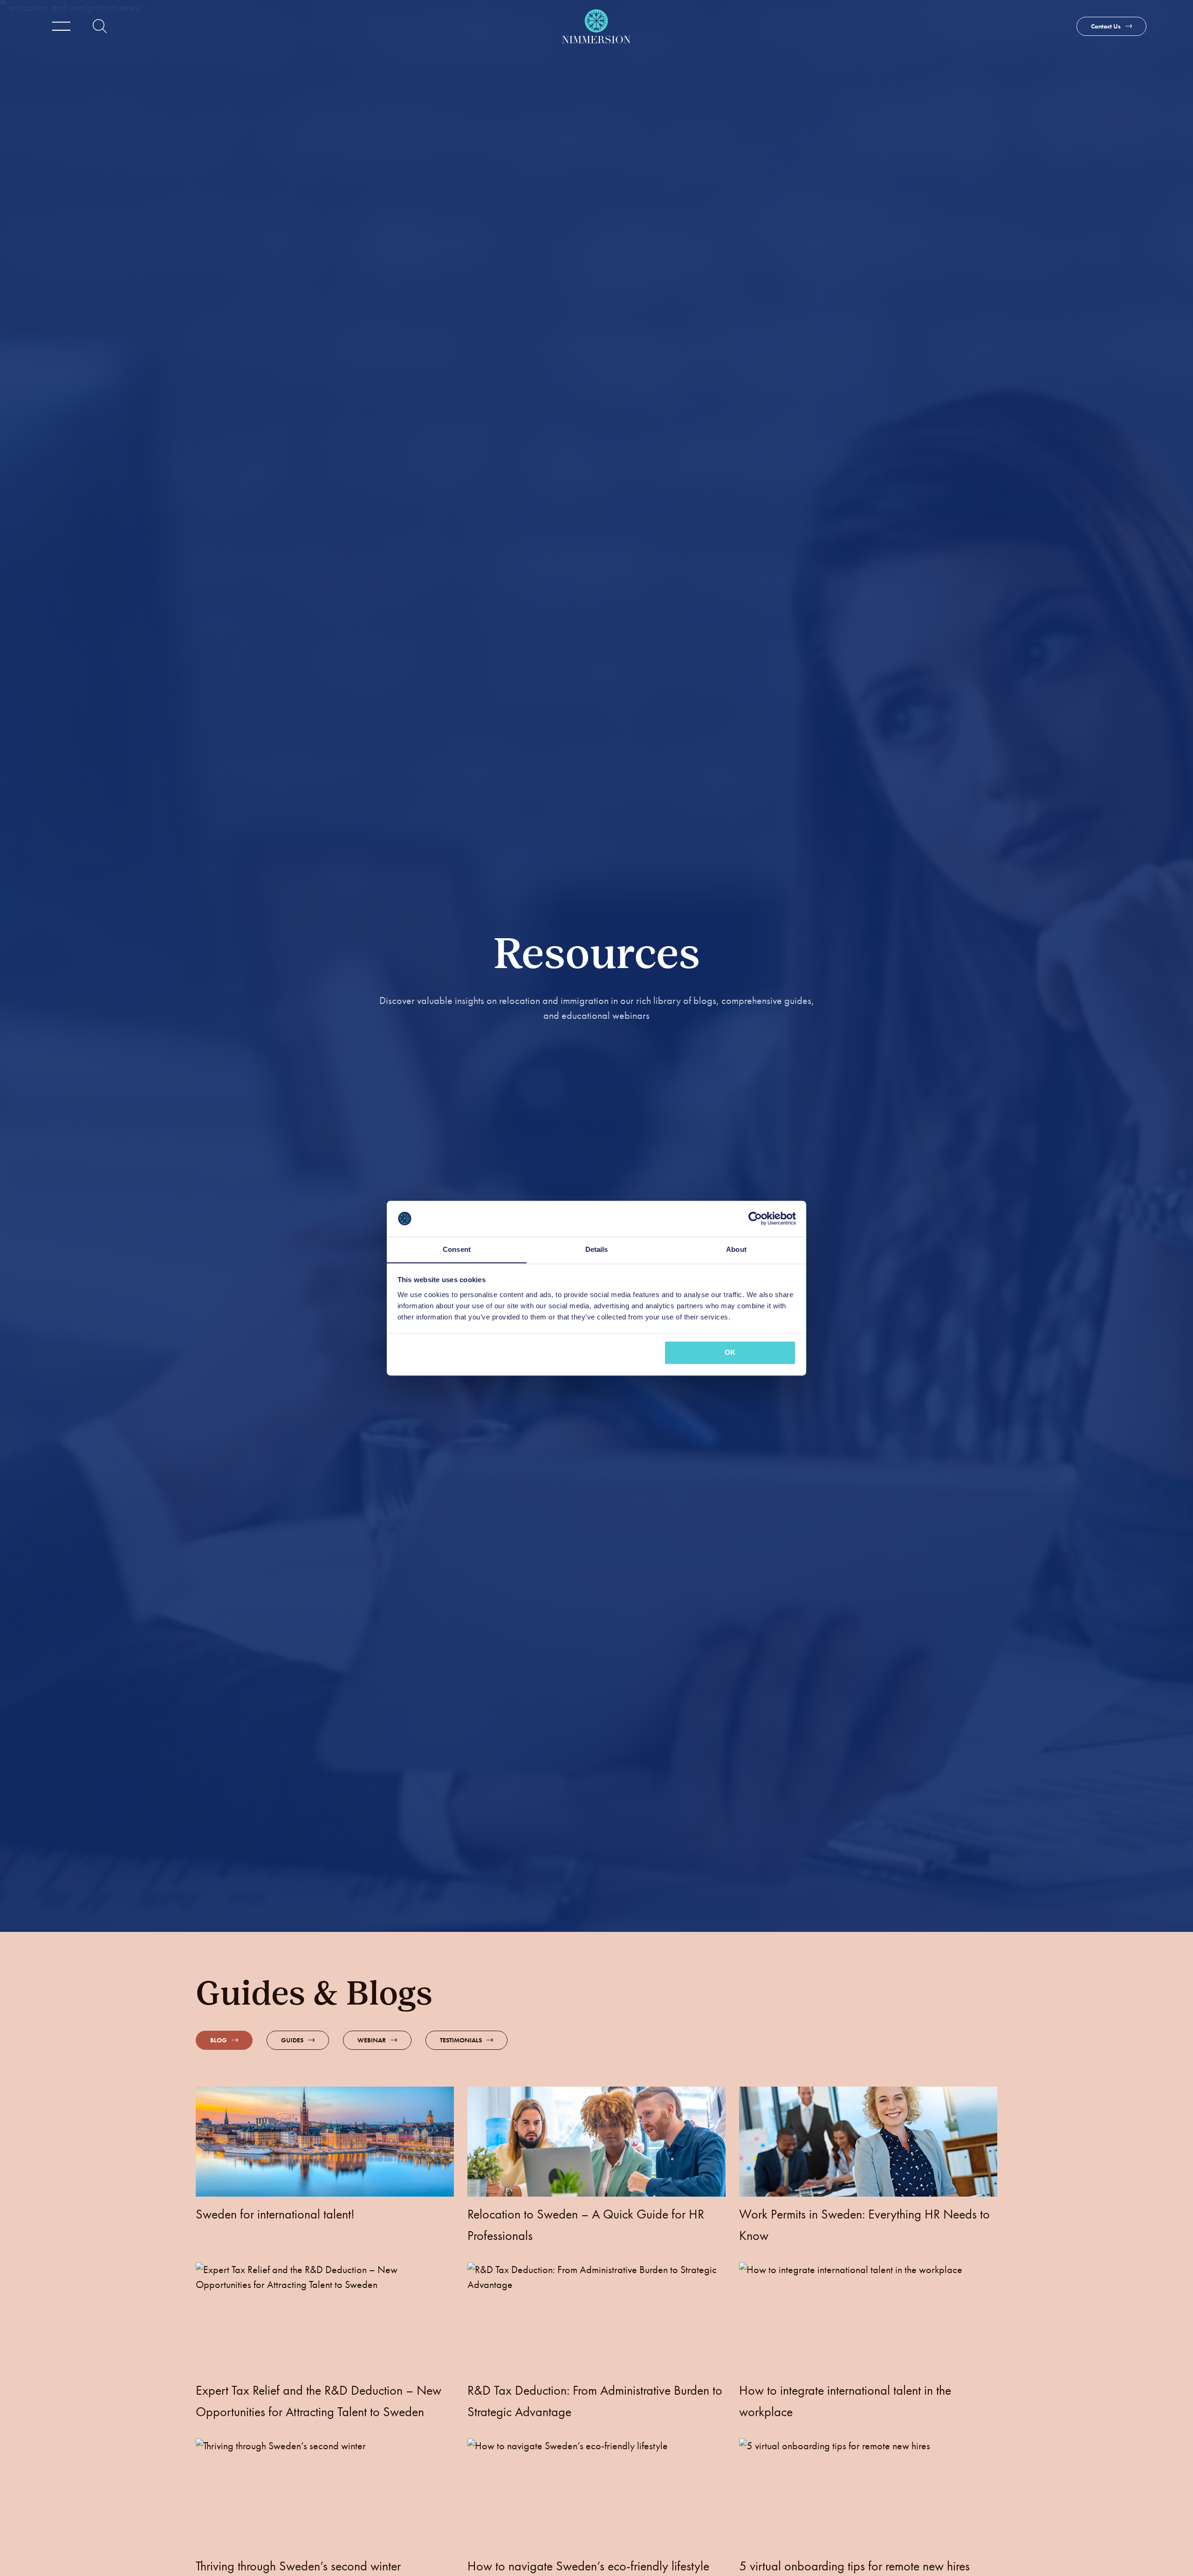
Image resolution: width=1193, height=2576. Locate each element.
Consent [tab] (457, 1249)
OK (730, 1352)
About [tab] (736, 1249)
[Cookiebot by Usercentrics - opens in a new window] (755, 1218)
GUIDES (292, 2040)
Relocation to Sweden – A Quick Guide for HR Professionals (586, 2225)
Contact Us (1106, 26)
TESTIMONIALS (461, 2040)
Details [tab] (597, 1249)
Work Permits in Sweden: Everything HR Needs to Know (864, 2225)
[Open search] (100, 26)
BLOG (219, 2040)
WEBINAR (372, 2040)
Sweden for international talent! (275, 2214)
